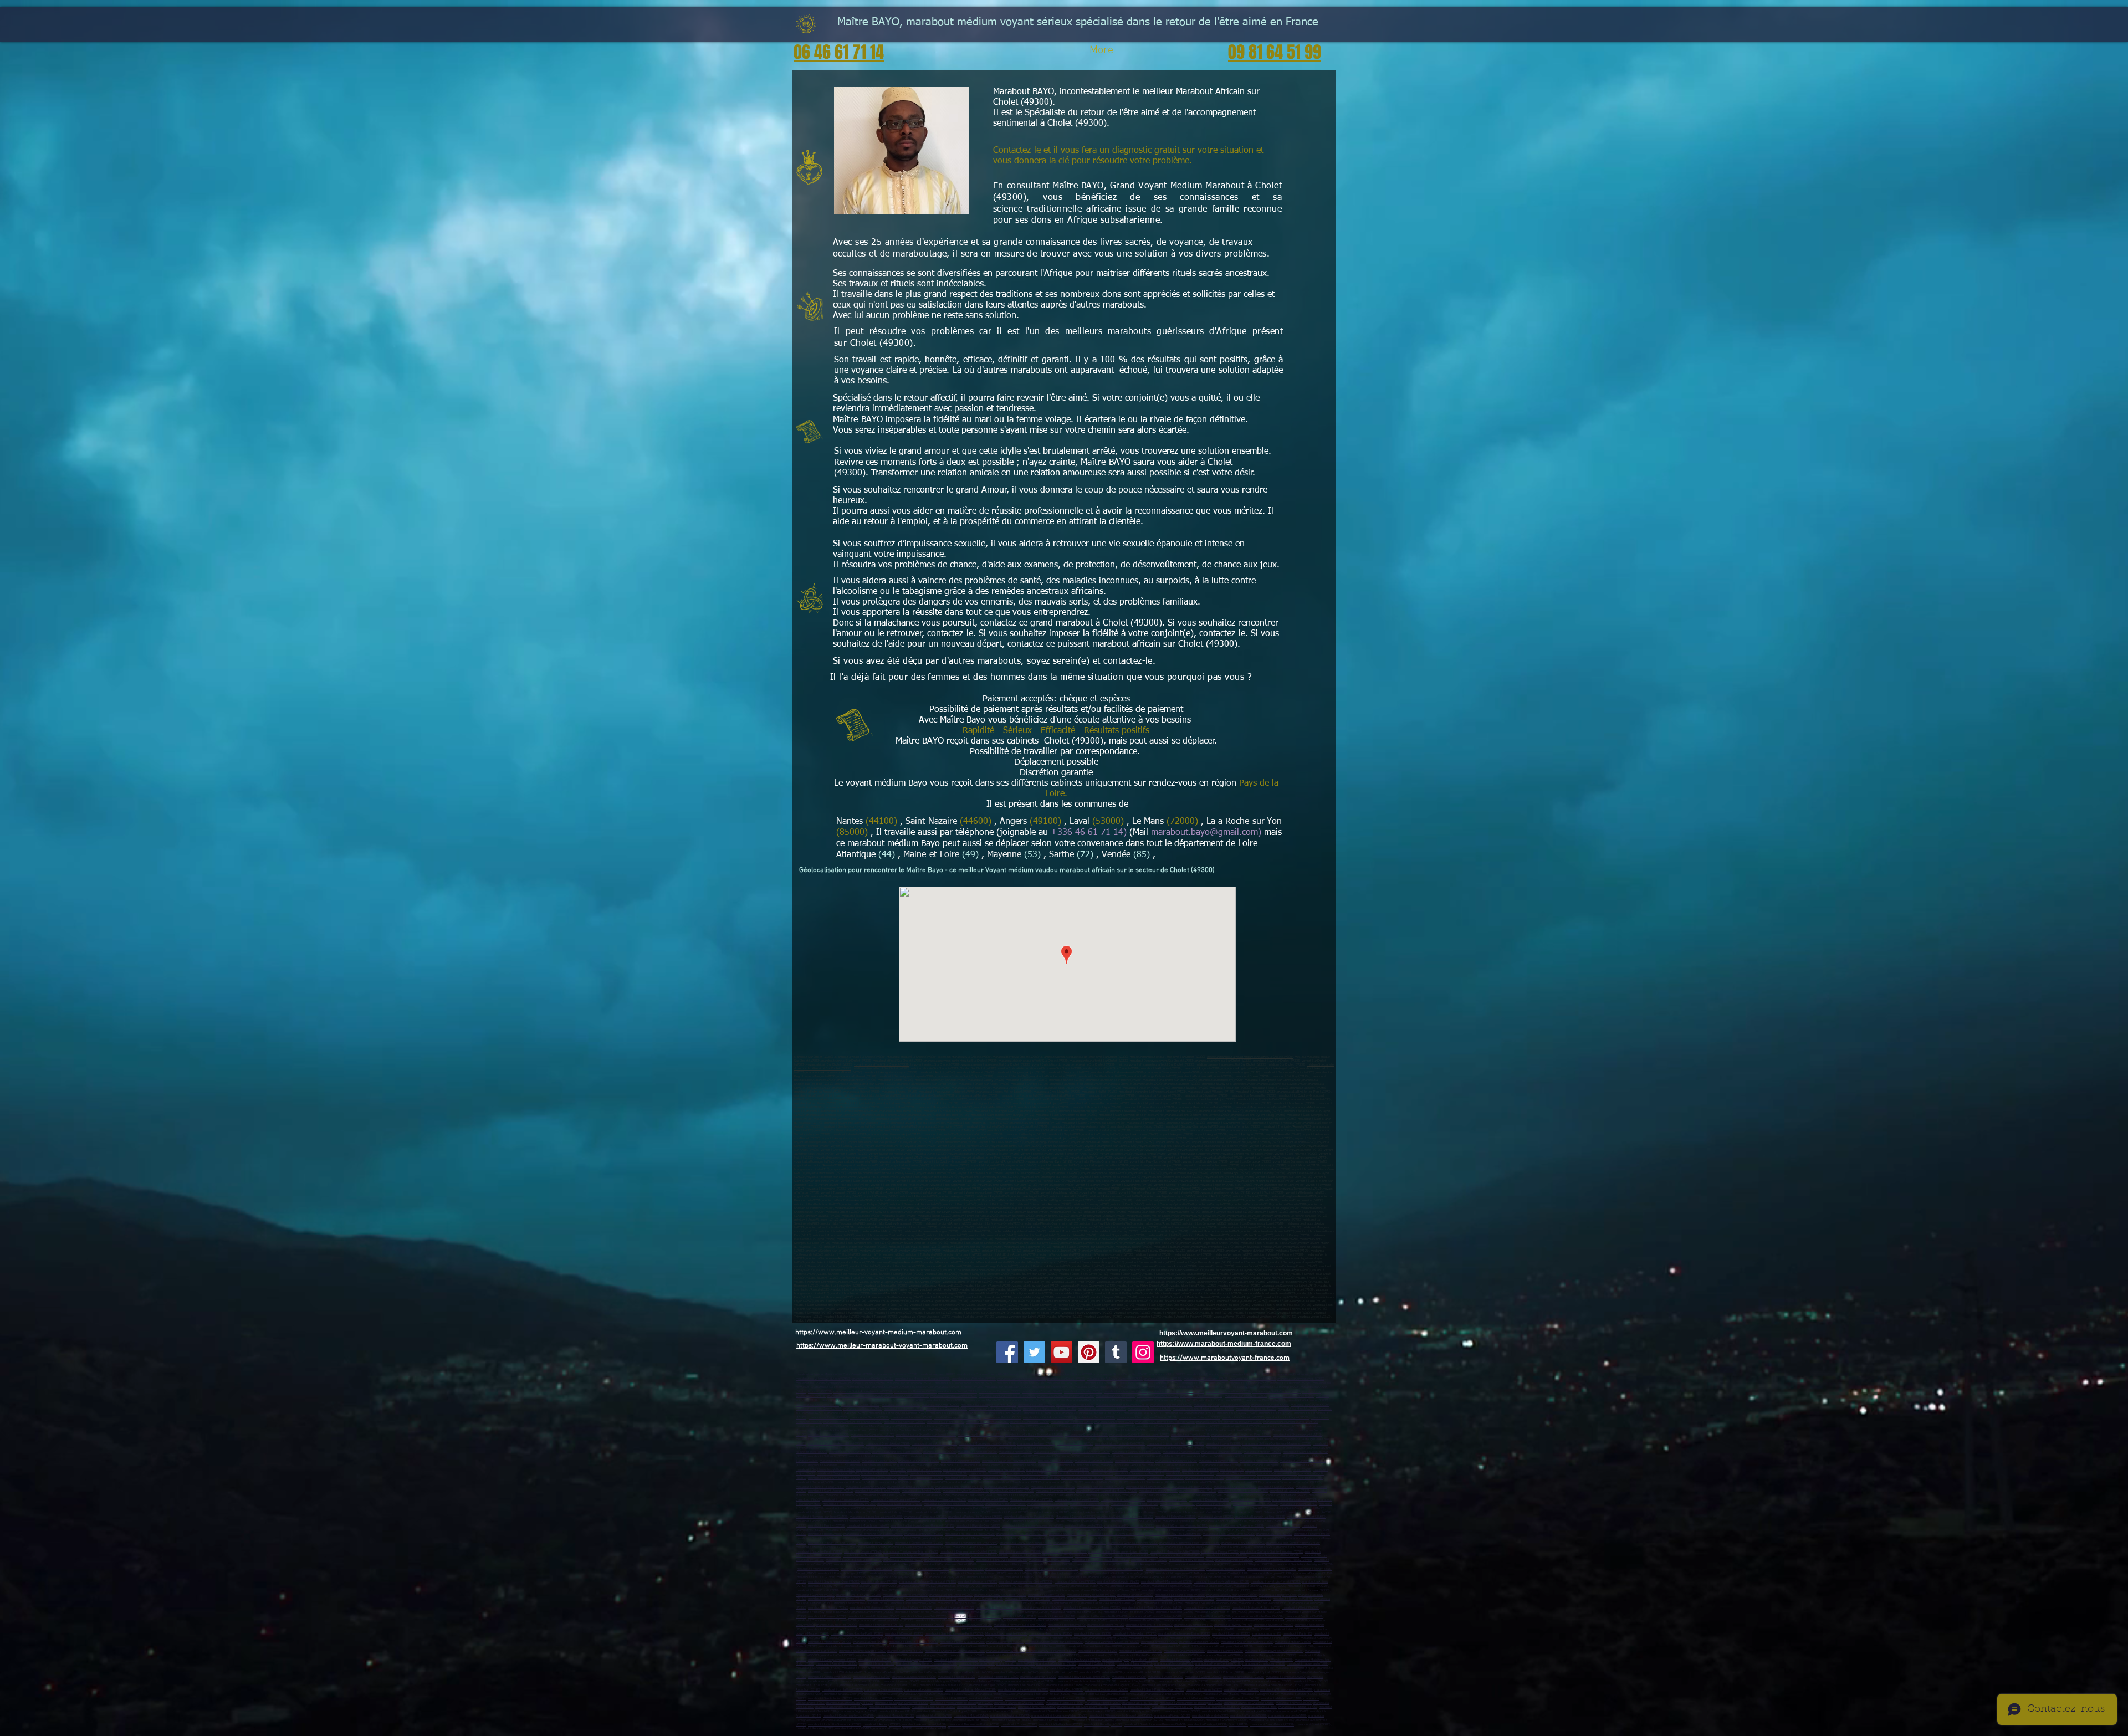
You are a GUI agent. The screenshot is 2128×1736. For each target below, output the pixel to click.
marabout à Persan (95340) (1093, 1634)
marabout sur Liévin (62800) (1075, 1405)
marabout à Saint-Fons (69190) (817, 1538)
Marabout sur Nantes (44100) (1024, 1430)
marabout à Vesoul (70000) (1159, 1642)
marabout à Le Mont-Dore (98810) (932, 1509)
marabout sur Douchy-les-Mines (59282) (855, 1396)
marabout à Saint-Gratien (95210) (1108, 1629)
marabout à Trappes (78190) (909, 1556)
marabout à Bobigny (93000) (1278, 1595)
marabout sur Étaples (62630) (1256, 1409)
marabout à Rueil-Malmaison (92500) (1167, 1582)
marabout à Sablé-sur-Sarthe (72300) (930, 1448)
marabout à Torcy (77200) (876, 1543)
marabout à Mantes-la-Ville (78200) (949, 1560)
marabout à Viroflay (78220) (1234, 1560)
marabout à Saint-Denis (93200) (951, 1595)
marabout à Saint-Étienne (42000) (1224, 1521)
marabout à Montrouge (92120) (959, 1586)
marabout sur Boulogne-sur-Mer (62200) (989, 1405)
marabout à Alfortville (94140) (963, 1612)
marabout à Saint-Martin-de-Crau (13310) (1176, 1465)
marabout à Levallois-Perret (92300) (1276, 1582)
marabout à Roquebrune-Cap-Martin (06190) (1155, 1456)
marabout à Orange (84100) (1041, 1478)
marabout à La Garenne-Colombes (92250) (869, 1591)
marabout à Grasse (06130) (1181, 1452)
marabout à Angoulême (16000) (830, 1677)
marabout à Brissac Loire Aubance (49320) (1175, 1444)
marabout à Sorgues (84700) (1205, 1478)
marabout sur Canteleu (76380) (1061, 1427)
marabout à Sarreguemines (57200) (832, 1660)
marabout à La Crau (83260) (987, 1474)
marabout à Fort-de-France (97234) (1101, 1487)
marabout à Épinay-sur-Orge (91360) (1272, 1569)
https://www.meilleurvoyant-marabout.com (1226, 1333)
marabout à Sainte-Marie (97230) (878, 1491)
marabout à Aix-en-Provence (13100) (1155, 1470)
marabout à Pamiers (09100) (914, 1699)
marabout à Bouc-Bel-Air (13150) (1123, 1465)
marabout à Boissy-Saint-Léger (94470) (991, 1620)
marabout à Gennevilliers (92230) (1047, 1586)
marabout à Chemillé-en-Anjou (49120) (1257, 1439)
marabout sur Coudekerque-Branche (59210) (965, 1383)
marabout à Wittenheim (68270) (1101, 1673)
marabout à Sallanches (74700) (1061, 1725)
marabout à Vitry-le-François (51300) (1051, 1651)
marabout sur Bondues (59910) (1201, 1396)
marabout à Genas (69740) (977, 1664)
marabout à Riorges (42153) (1084, 1526)
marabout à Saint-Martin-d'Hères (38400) (1125, 1517)
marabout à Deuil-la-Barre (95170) (949, 1629)
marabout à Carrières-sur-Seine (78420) (950, 1565)
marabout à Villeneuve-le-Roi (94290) (1102, 1617)
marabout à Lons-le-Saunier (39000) (914, 1642)
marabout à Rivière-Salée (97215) (966, 1491)
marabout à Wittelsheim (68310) (845, 1673)
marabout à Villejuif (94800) (1300, 1608)
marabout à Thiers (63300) (881, 1530)
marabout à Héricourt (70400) (1199, 1642)
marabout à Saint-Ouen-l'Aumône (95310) (895, 1629)
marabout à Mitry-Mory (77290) (1243, 1543)
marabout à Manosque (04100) (850, 1452)
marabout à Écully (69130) (1312, 1534)
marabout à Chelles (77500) (1051, 1538)
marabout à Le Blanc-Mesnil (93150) (1180, 1595)
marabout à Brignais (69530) (1016, 1664)
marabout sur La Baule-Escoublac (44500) (1034, 1435)
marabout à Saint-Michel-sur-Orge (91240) (1125, 1573)
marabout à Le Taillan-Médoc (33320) (970, 1690)
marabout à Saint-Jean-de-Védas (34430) (1059, 1716)
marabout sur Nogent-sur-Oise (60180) (846, 1400)
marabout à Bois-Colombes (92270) (981, 1591)
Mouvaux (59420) (820, 1392)
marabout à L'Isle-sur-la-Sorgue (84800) (1253, 1478)
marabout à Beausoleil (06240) (1103, 1456)
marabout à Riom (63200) (1283, 1526)
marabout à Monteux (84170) (855, 1482)
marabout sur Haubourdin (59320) (1007, 1387)
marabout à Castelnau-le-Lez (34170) (848, 1716)
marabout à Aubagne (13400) (961, 1461)
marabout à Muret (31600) (1259, 1707)
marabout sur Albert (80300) (860, 1405)
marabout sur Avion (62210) (1270, 1405)
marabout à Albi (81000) (896, 1720)
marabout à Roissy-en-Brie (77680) (832, 1543)
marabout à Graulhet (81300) (1012, 1720)
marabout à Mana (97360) (843, 1495)
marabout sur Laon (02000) (937, 1374)
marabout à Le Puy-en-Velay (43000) (1129, 1526)
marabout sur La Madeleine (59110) (1021, 1383)
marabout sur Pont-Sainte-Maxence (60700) (1124, 1400)
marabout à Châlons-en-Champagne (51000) (955, 1651)
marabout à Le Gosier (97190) (1063, 1482)
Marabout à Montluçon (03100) (855, 1512)
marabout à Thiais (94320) (1267, 1612)
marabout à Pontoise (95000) (925, 1625)
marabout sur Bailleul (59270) (1052, 1387)
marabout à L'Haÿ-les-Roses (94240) (1129, 1612)
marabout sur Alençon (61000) (905, 1422)
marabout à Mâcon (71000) (1293, 1642)
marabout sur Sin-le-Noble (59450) (959, 1387)
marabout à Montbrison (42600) (868, 1526)
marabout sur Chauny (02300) (1073, 1374)
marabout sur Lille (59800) (1167, 1374)
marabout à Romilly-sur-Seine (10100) (1227, 1647)
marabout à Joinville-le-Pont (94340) (1258, 1617)
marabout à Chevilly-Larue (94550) (1207, 1617)
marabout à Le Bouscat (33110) (817, 1685)
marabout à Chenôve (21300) (874, 1638)
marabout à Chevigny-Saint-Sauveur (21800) (963, 1638)
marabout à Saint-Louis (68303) (1184, 1673)
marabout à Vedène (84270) (929, 1482)
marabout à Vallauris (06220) (828, 1456)
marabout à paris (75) (1267, 1634)
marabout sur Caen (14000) (1042, 1413)
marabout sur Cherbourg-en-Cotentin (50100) (1147, 1418)
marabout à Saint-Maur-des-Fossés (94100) (1152, 1608)
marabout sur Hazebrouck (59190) (910, 1383)
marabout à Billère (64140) (1126, 1694)
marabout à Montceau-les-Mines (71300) (847, 1647)
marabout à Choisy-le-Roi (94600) (918, 1612)
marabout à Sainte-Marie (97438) (1285, 1495)
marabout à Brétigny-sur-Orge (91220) (902, 1577)
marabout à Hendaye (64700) (996, 1694)
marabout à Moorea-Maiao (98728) (1134, 1504)
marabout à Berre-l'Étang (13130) (1228, 1465)
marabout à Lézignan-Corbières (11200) (902, 1703)
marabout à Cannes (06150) (1052, 1452)
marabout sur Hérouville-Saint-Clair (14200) (1092, 1413)
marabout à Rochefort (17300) (998, 1677)
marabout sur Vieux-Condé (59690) (954, 1396)
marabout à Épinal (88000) (1263, 1673)
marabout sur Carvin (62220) (1310, 1405)
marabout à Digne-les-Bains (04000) (897, 1452)
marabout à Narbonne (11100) (1282, 1699)
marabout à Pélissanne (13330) (965, 1470)
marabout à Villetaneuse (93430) (872, 1608)
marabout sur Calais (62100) (901, 1405)
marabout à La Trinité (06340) (1279, 1456)
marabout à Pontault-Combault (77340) (1099, 1538)
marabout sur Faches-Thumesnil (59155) (843, 1387)
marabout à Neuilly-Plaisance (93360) (1211, 1603)
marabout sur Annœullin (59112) (907, 1396)
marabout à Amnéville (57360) (837, 1664)
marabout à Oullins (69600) (1068, 1534)
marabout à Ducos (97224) (1276, 1487)
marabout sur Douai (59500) (1066, 1379)
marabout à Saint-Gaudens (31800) (1056, 1711)
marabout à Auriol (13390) (1309, 1465)
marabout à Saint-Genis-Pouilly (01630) (1297, 1509)
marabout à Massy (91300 (879, 1582)
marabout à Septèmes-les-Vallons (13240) (825, 1470)
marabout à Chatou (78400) (1094, 1556)
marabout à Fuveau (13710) (1006, 1470)
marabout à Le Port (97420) (1242, 1495)
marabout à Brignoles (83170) (1028, 1474)
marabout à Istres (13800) (1055, 1461)
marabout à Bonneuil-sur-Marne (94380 (885, 1620)
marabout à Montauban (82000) (1093, 1720)
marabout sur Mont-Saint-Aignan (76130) (879, 1427)
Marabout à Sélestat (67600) (921, 1668)
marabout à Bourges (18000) (893, 1729)
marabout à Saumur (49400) (1104, 1439)
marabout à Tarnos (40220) (1204, 1690)
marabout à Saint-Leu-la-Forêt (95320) (857, 1634)
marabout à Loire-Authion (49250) (934, 1444)
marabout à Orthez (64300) (1221, 1694)
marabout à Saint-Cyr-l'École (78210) (1001, 1560)
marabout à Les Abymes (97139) (971, 1482)
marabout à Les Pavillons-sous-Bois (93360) (1112, 1603)
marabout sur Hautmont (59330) (1183, 1387)
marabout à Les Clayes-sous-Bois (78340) (1101, 1560)
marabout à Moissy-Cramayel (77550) (822, 1547)
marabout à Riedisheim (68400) (971, 1673)
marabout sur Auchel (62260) (847, 1413)
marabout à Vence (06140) (967, 1456)
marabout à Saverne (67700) (1174, 1668)
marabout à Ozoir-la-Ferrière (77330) (1132, 1543)
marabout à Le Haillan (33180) (842, 1690)
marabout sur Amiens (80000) (1308, 1400)
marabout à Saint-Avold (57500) (956, 1660)
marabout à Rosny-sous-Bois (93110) (931, 1599)
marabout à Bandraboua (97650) (1295, 1500)
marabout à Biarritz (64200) (956, 1694)
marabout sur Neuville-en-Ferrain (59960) (1066, 1396)
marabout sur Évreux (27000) (828, 1418)
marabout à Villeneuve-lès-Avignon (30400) (987, 1707)
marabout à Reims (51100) (905, 1651)
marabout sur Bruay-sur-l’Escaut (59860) (1176, 1392)
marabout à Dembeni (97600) (1251, 1500)
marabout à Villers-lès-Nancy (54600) (882, 1655)
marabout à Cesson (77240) (863, 1552)
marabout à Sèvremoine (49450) (1146, 1439)
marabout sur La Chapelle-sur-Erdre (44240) (926, 1435)
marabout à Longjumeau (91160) (1178, 1573)
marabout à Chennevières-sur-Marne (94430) (826, 1620)
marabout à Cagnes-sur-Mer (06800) (1136, 1452)
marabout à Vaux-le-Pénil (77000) (819, 1552)
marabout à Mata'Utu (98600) (1006, 1504)
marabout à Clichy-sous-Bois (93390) (963, 1603)
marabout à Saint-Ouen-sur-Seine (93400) (837, 1599)
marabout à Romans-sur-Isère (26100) (822, 1517)
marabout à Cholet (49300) (1065, 1439)
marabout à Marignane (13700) (1176, 1461)
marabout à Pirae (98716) (1177, 1504)
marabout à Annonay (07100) (1050, 1512)
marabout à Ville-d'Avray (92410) (859, 1595)
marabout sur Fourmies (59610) (1125, 1392)
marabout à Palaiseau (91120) (1255, 1577)
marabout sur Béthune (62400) (1171, 1405)
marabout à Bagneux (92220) (1171, 1586)
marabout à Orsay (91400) (1026, 1573)
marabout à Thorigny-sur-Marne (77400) (911, 1552)
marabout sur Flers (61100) (946, 1422)
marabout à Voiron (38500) (814, 1521)
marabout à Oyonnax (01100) (1114, 1509)
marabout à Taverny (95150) (1233, 1625)
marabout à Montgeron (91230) (1271, 1573)
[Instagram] (1143, 1352)
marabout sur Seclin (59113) (958, 1392)
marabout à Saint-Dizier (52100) (1140, 1651)
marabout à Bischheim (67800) (1008, 1668)
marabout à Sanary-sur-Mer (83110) (1140, 1474)
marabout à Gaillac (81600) (972, 1720)
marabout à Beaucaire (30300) (889, 1707)
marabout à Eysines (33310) (899, 1685)
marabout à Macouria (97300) (1290, 1491)
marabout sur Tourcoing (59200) (1209, 1374)
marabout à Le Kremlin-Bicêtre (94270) (975, 1617)
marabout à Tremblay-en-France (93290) (1244, 1599)
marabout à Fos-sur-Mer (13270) (1035, 1465)
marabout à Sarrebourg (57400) (1181, 1660)
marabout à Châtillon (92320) (1212, 1586)
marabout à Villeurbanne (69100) (1131, 1530)
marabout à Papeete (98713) (1089, 1504)
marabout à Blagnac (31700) (1298, 1707)
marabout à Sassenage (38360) (1088, 1521)
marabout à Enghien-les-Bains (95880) (1184, 1634)
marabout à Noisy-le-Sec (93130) (1027, 1599)
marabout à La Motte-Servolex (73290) (835, 1725)
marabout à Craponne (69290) (1056, 1664)
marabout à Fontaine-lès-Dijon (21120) (1062, 1638)
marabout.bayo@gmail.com (1204, 833)
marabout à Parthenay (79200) (1108, 1699)
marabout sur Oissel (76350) (1240, 1427)
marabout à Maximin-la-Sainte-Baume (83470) (1081, 1474)
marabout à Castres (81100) (933, 1720)
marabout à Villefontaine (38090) (855, 1521)
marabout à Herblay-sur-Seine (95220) (1020, 1625)
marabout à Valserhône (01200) (1156, 1509)
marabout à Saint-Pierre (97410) (973, 1495)
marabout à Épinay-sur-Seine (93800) (1232, 1595)
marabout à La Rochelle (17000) (914, 1677)
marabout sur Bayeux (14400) (1237, 1413)
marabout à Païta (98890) (974, 1509)
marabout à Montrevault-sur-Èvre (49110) (987, 1444)
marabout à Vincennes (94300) (873, 1612)
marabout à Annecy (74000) (882, 1725)
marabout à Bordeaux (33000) (860, 1681)
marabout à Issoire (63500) (844, 1530)
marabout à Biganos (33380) (884, 1690)
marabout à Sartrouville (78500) (1065, 1552)
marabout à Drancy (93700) (1047, 1595)
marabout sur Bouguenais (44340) (981, 1435)
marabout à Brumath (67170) (1295, 1668)
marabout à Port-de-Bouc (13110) (940, 1465)
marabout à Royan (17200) (1038, 1677)
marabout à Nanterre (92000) (978, 1582)
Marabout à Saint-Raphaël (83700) (885, 1474)
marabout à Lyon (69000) (1090, 1530)
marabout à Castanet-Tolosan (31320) (1004, 1711)
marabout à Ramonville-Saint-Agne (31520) (947, 1711)
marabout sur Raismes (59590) (915, 1392)
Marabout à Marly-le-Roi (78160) (1191, 1560)
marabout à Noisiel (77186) (868, 1547)
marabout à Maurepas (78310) (1049, 1560)
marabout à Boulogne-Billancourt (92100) (928, 1582)
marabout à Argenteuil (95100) (1287, 1620)
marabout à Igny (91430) (967, 1569)
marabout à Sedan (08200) (1142, 1647)
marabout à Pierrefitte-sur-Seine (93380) (862, 1603)
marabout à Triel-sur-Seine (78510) (1098, 1565)
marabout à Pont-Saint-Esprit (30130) (1083, 1707)
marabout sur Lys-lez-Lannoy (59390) (1233, 1387)
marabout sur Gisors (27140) (1002, 1418)
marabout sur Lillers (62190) (1002, 1413)
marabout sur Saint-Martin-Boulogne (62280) (1203, 1409)
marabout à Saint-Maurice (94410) (1084, 1620)
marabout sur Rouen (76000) (1030, 1422)
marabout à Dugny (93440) (914, 1608)
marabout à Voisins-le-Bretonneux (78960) (1201, 1565)
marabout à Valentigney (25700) (830, 1642)
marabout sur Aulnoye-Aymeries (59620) (1115, 1379)
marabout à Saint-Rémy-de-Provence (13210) (1058, 1470)
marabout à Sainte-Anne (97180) (1152, 1482)
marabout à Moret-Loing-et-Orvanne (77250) (1244, 1547)
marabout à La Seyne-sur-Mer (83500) (1246, 1470)
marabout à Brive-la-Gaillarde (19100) (1084, 1677)
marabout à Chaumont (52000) (1184, 1651)
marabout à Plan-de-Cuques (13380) (881, 1470)
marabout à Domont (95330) (904, 1634)
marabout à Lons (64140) (1089, 1694)
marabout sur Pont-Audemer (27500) (1048, 1418)
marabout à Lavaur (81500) (1051, 1720)
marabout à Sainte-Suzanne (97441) (895, 1500)
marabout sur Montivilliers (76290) (1015, 1427)
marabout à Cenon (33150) (1311, 1681)
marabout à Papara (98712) (1298, 1504)
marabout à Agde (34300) (1255, 1711)
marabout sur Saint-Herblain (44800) (1121, 1430)
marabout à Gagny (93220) (1117, 1599)
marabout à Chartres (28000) (1208, 1725)
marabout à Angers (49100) (1027, 1439)
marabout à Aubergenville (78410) (1147, 1565)
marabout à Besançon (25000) (1190, 1638)
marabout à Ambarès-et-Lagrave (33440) (1112, 1685)
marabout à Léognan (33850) (924, 1690)
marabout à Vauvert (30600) (1037, 1707)
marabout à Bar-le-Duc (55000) (1141, 1655)
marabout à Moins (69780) (903, 1538)
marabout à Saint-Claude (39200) (962, 1642)
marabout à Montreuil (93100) (954, 1608)
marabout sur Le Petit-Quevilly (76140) (822, 1427)
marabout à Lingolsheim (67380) (964, 1668)
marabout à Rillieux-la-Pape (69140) (970, 1534)
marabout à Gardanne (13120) (828, 1465)
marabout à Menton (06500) (1262, 1452)
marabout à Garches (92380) (815, 1595)
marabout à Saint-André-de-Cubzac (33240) (1274, 1685)
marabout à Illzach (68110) (1143, 1673)
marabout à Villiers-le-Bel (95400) (1149, 1625)
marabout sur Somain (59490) (1042, 1392)
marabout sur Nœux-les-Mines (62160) (1050, 1409)
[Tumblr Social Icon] (1116, 1352)
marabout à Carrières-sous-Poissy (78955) (1283, 1560)
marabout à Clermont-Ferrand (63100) (1182, 1526)
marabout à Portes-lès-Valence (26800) (975, 1517)
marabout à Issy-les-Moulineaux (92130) (1221, 1582)
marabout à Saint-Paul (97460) (929, 1495)
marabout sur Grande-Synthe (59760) (821, 1383)
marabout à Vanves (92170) (1025, 1591)
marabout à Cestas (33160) (1065, 1685)
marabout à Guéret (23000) (1203, 1677)
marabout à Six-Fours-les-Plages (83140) (938, 1474)
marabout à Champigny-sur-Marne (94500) (1092, 1608)
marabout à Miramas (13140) (1218, 1461)
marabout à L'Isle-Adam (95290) (1135, 1634)
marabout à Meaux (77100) (1012, 1538)
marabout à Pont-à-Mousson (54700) (1011, 1655)
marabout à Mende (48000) (1210, 1716)
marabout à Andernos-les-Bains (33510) (1215, 1685)
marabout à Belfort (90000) (1047, 1647)
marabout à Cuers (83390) (879, 1478)
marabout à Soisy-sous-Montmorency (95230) (1164, 1629)
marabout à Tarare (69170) (1135, 1664)
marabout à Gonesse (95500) (1274, 1625)
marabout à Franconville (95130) (881, 1625)
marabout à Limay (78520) (1149, 1560)
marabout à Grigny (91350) (947, 1577)
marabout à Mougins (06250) (928, 1456)
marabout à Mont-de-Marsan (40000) (1023, 1690)
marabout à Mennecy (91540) (929, 1573)
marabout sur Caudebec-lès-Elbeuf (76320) (909, 1430)
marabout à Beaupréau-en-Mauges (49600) (1199, 1439)
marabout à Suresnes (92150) (1002, 1586)
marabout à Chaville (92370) (1271, 1591)
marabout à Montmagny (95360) (1050, 1634)
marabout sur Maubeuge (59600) (1206, 1379)
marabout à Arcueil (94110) (1057, 1617)
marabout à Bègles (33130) (1136, 1681)
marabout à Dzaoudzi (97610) (1209, 1500)
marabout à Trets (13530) (924, 1470)
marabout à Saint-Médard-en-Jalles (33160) (1086, 1681)
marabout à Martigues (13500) (919, 1461)
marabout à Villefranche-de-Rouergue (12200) (961, 1703)
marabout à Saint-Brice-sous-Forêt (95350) (954, 1634)
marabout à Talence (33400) (982, 1681)
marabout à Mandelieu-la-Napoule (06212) (878, 1456)
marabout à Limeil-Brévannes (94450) (874, 1617)
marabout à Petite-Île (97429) (988, 1500)
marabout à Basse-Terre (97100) (1053, 1487)
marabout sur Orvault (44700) (1274, 1430)
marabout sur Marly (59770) (1083, 1392)
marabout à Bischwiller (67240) (1093, 1668)
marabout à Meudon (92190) (1090, 1586)
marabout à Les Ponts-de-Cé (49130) (1120, 1444)
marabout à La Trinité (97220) (921, 1491)
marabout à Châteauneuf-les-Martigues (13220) (883, 1465)
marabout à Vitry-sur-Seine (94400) (1037, 1608)
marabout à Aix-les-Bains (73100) (1272, 1720)
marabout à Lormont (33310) (860, 1685)
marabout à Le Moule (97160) (1196, 1482)
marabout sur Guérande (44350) (1086, 1435)
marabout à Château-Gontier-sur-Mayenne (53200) (1277, 1444)
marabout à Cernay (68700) (930, 1673)
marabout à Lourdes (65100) (1288, 1716)
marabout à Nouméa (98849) (846, 1509)
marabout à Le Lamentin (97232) (1148, 1487)
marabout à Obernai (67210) (1134, 1668)
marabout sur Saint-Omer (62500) (819, 1409)
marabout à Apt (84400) (893, 1482)
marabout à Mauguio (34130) (895, 1716)
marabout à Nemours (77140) (1144, 1547)
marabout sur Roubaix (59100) (1252, 1374)
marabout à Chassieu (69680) (1174, 1664)
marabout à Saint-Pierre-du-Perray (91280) (1175, 1569)
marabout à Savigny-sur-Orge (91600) (834, 1582)
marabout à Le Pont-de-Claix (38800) (1136, 1521)
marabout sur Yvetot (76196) (1157, 1427)
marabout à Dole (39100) (870, 1642)
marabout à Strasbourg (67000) (1264, 1664)
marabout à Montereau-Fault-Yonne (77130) (1190, 1543)
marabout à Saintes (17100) (956, 1677)
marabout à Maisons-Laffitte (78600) (1274, 1556)
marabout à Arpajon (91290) (1004, 1569)
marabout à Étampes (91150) (1313, 1573)
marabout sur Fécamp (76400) (929, 1427)
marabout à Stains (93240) (1155, 1599)
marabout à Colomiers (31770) (1172, 1707)
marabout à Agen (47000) (1241, 1690)
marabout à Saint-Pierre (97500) (1077, 1500)
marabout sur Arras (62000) (940, 1405)
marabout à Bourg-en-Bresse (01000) (1067, 1509)
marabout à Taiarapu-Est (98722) (1255, 1504)
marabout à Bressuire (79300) (1025, 1699)
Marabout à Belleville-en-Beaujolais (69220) (927, 1664)
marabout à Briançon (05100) (977, 1452)
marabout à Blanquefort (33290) (1164, 1685)
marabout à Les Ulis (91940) (816, 1577)
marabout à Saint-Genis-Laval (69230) (1229, 1534)
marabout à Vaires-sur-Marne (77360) (1054, 1547)
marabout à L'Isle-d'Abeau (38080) (942, 1521)
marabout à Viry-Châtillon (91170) (1111, 1577)
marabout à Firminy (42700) (827, 1526)
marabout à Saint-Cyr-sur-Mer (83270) (834, 1478)
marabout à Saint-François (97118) (959, 1487)
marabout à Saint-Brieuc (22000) (1272, 1725)
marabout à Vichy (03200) (895, 1512)
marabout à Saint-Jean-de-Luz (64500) (1044, 1694)
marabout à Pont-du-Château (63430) (926, 1530)
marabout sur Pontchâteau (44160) (927, 1439)
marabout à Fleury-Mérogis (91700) (842, 1573)
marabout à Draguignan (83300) (838, 1474)
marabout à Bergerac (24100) (1286, 1677)
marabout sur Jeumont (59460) (1158, 1396)
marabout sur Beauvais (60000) (1246, 1396)
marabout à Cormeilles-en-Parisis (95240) (837, 1629)
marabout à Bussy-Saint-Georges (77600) (1213, 1538)
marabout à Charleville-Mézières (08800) (1095, 1647)
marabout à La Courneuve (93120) (1075, 1599)
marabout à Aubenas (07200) (1091, 1512)
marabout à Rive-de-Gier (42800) (978, 1526)
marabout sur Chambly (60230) (1265, 1400)
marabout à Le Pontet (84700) (1303, 1478)
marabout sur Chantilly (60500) (1176, 1400)
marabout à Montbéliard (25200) (1234, 1638)
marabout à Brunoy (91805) (855, 1577)
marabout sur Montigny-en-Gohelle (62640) (899, 1413)
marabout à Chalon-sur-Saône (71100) (1247, 1642)
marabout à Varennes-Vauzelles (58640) (1112, 1642)
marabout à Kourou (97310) (1198, 1491)
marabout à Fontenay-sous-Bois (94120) (823, 1612)
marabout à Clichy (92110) (826, 1586)
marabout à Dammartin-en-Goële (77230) (968, 1552)
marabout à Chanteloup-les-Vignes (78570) (1304, 1565)
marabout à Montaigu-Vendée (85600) (1179, 1448)
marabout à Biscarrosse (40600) (1106, 1690)
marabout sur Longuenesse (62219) (1102, 1409)
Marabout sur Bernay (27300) (1095, 1418)
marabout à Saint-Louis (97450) (1108, 1495)
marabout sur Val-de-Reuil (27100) (957, 1418)
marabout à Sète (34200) (1219, 1711)
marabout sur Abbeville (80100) (817, 1405)
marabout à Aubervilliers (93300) (905, 1595)
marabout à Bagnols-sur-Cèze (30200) (841, 1707)
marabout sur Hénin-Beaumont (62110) (1122, 1405)
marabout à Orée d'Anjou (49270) (888, 1444)
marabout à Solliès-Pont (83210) (921, 1478)
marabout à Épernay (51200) (1006, 1651)
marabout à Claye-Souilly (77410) (1189, 1547)
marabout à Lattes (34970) (934, 1716)
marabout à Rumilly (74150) (1103, 1725)
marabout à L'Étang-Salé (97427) (944, 1500)
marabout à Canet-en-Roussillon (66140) (850, 1720)
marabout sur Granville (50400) (1243, 1418)
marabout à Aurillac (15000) (1243, 1512)
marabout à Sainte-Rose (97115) (1240, 1482)
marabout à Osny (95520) (1253, 1629)
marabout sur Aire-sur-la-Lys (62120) (955, 1413)
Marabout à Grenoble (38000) (1076, 1517)
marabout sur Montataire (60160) (1069, 1400)
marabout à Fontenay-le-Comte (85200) (1279, 1448)
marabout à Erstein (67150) (1256, 1668)
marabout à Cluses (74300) (1019, 1725)
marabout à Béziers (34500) (1181, 1711)
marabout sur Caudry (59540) (1140, 1387)
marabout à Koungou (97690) (1167, 1500)
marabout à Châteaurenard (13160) (988, 1465)
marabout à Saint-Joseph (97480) (1153, 1495)
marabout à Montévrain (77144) (1298, 1547)
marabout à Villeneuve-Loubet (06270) (1012, 1456)
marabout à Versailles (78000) (1020, 1552)
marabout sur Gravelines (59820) (1228, 1392)
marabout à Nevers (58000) (1005, 1642)
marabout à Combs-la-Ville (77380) (919, 1543)
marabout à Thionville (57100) (1221, 1655)
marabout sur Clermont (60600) (1221, 1400)
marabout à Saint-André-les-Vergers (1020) (1284, 1647)
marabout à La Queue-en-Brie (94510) (1134, 1620)
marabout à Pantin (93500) (1135, 1595)
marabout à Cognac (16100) (871, 1677)
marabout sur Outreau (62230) (947, 1409)
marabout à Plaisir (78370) (990, 1556)
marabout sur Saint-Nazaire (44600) (1070, 1430)
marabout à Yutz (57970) (874, 1660)
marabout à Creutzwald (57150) (1079, 1660)
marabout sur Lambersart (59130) (1253, 1379)
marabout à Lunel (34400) (1291, 1711)
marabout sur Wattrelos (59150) (974, 1379)
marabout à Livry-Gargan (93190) (981, 1599)
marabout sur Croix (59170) (1065, 1383)
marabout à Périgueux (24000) (1244, 1677)
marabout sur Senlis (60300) (947, 1400)
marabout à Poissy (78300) (1220, 1552)
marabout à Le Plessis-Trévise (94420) (1156, 1617)
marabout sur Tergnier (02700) (1031, 1374)
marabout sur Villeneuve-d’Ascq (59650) (823, 1379)
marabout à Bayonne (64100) (878, 1694)
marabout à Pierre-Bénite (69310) (1218, 1664)
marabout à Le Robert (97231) (1192, 1487)
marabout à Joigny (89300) (1008, 1647)
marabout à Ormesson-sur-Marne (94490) (1236, 1620)
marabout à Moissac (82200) (1184, 1720)
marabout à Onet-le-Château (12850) (1019, 1703)
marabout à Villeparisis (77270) (1264, 1538)
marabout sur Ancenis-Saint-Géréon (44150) (826, 1439)
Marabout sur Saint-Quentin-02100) (849, 1374)
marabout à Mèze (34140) (971, 1716)
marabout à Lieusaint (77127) (1102, 1547)
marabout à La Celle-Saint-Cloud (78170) (854, 1560)
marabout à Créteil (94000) (994, 1608)
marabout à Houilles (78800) (950, 1556)
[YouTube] (1062, 1352)
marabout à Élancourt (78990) (1226, 1556)
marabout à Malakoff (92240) (1308, 1586)
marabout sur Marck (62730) (1297, 1409)
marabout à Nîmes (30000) (1294, 1703)
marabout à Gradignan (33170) (1230, 1681)
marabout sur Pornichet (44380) (879, 1439)
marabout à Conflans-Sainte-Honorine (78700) (1272, 1552)
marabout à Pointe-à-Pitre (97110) (910, 1487)
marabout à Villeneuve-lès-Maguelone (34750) (1121, 1716)
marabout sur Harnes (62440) (904, 1409)
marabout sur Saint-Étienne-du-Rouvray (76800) (1229, 1422)
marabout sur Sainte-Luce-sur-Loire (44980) (1139, 1435)
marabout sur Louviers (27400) (911, 1418)
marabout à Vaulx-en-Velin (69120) (1222, 1530)
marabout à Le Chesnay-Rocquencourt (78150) (1042, 1556)
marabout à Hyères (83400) (1293, 1470)
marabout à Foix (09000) (951, 1699)
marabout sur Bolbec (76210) (1281, 1427)
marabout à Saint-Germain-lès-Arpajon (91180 (1112, 1569)
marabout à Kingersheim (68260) (1016, 1673)
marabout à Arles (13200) (879, 1461)
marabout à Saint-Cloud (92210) (817, 1591)
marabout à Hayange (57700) (912, 1660)
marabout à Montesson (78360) (855, 1565)
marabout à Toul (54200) (838, 1655)
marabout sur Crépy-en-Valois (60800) (900, 1400)
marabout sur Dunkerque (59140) (1297, 1374)
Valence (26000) (1275, 1512)
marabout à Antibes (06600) (1091, 1452)
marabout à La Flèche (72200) (882, 1448)
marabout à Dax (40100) (1066, 1690)
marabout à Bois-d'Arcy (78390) (900, 1565)
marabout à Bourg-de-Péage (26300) (1029, 1517)
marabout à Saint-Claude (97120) (1007, 1487)
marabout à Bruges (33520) (988, 1685)
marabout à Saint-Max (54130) (1059, 1655)
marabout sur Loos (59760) (867, 1383)
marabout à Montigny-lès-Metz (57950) (1269, 1655)
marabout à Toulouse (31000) (1130, 1707)
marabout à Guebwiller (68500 (889, 1673)
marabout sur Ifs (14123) (1276, 1413)
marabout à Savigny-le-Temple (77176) (1155, 1538)
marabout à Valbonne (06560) (1060, 1456)
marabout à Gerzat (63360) (1014, 1530)
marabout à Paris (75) (938, 1538)
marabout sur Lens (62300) (1036, 1405)
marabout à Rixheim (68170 (1059, 1673)
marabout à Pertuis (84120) (1165, 1478)
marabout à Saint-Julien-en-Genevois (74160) (1155, 1725)
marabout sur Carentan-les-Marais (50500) (853, 1422)
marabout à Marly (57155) (877, 1664)
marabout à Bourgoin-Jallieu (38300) (1260, 1517)
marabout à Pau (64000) (840, 1694)
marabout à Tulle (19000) (1129, 1677)
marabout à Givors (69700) (1274, 1534)
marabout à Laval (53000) (1223, 1444)
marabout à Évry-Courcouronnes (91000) (921, 1569)
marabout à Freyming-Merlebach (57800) (1130, 1660)
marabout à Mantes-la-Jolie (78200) (1175, 1552)
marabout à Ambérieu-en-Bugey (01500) (1207, 1509)
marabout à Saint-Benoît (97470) (1200, 1495)
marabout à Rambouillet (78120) (1182, 1556)
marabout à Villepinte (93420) (1194, 1599)
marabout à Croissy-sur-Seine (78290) (866, 1569)
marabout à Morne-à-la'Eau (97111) (820, 1487)
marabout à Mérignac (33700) (941, 1681)
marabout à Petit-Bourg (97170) (1107, 1482)
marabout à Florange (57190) (1224, 1660)
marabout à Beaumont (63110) (973, 1530)
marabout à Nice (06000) (1015, 1452)
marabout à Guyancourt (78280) (1136, 1556)
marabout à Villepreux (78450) (1252, 1565)
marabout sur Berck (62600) (863, 1409)
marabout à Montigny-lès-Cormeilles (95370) (1053, 1629)
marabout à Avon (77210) (970, 1547)
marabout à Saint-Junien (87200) (830, 1699)
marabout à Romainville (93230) (1012, 1603)
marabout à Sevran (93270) (885, 1599)
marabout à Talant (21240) (913, 1638)
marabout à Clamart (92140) (917, 1586)
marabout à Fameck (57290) (1037, 1660)
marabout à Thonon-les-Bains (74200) (973, 1725)
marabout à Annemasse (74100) (924, 1725)
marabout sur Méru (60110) (986, 1400)
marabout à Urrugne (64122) (1260, 1694)
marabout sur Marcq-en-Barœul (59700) (922, 1379)
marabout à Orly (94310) (1020, 1617)
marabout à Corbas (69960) (1096, 1664)
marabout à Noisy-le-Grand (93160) (1091, 1595)
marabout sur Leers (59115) (1163, 1379)
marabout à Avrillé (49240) (1075, 1444)
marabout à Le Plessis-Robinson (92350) (928, 1591)
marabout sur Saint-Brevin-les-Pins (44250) (1241, 1435)
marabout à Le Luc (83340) (963, 1478)
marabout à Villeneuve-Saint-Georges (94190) (1017, 1612)
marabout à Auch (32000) (1098, 1711)
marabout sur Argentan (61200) (987, 1422)
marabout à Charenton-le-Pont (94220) (1221, 1612)
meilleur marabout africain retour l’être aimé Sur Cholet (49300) (1250, 1057)
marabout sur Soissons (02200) (896, 1374)
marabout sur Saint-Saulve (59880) (1277, 1392)
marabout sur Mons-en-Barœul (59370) (1112, 1383)
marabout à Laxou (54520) (966, 1655)
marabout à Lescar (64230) (1299, 1694)
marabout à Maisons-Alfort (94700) (1256, 1608)
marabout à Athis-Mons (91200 (1210, 1577)
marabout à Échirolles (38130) (1175, 1517)
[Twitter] (1034, 1352)
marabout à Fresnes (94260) (827, 1617)
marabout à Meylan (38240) (898, 1521)
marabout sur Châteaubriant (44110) (1297, 1435)
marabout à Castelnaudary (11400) (850, 1703)
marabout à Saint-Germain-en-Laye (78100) (1118, 1552)
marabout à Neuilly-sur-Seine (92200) (871, 1586)
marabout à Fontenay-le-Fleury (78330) (1006, 1565)
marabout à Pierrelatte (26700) (925, 1517)
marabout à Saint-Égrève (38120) (989, 1521)
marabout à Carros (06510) (1205, 1456)
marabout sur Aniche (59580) (1115, 1396)
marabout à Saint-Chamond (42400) (1273, 1521)
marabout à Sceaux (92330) (1311, 1591)
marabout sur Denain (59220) (1249, 1383)
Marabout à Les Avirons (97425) (1031, 1500)
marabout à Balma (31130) (897, 1711)
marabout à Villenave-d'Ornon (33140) (1028, 1681)
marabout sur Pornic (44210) (1190, 1435)
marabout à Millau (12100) (1140, 1703)
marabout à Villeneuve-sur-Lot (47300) (1286, 1690)
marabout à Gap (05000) (940, 1452)
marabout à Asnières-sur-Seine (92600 (1025, 1582)
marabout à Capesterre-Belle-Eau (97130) (1292, 1482)
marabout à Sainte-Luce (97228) (1012, 1491)
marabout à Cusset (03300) (1010, 1512)
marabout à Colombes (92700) (1075, 1582)
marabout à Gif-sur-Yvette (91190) (1225, 1573)
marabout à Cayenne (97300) (1055, 1491)
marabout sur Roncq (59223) (1280, 1387)
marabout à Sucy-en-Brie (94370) (924, 1617)
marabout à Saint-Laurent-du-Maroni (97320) (1107, 1491)
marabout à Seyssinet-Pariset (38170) (1039, 1521)
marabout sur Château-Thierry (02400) (983, 1374)
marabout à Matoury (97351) (1158, 1491)
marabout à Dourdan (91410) (1226, 1569)
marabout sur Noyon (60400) (1026, 1400)
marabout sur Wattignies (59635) (1097, 1387)
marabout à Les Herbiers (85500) (1228, 1448)
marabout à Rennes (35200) (815, 1729)
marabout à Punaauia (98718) (1048, 1504)
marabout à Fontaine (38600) (1306, 1517)
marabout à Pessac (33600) (901, 1681)
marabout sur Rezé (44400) (1166, 1430)
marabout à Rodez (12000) (1103, 1703)
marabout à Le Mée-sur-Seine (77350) (1080, 1543)
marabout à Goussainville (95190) (969, 1625)
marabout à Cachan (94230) (1175, 1612)
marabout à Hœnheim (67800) (1216, 1668)
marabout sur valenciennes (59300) (1022, 1379)
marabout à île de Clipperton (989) (1017, 1509)
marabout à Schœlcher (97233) (1235, 1487)
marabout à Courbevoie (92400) (1118, 1582)
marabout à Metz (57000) (1181, 1655)
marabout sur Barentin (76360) (1198, 1427)
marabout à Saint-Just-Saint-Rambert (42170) (923, 1526)
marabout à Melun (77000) (973, 1538)
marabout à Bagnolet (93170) (1293, 1599)
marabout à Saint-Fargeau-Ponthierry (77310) (920, 1547)
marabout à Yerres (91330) (1024, 1577)
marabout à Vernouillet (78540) (818, 1569)
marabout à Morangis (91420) (888, 1573)
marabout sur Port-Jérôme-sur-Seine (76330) (971, 1430)
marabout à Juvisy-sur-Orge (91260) (1070, 1573)
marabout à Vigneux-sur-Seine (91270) (1162, 1577)
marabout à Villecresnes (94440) (1184, 1620)
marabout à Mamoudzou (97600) (1123, 1500)
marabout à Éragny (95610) (1216, 1629)
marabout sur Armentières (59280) (1301, 1379)
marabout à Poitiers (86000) (1196, 1699)
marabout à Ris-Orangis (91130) (1065, 1577)
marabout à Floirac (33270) (1026, 1685)
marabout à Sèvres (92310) (1122, 1591)
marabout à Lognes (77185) (1008, 1547)
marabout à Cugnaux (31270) (858, 1711)
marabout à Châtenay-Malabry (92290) (1260, 1586)
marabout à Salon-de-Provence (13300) (1009, 1461)
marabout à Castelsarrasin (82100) (1140, 1720)
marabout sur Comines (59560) (999, 1392)
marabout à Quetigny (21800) (1014, 1638)
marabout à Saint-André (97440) (1063, 1495)
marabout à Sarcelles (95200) (837, 1625)
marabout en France (809, 1374)
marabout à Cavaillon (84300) (1125, 1478)
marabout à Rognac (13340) (1271, 1465)
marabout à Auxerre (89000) (933, 1647)
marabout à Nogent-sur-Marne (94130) (1076, 1612)
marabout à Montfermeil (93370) (1057, 1603)
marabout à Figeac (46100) (1172, 1716)
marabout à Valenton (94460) (1039, 1620)
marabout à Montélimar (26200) (1309, 1512)
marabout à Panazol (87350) (873, 1699)
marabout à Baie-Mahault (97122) (1019, 1482)
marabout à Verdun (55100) (1100, 1655)
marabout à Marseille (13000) (840, 1461)
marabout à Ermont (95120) (1106, 1625)
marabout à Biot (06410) (1241, 1456)
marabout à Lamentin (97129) (866, 1487)
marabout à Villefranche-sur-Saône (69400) (873, 1534)
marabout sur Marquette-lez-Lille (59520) (1007, 1396)
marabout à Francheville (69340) (862, 1538)
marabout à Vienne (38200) (1216, 1517)
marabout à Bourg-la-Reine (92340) (1226, 1591)
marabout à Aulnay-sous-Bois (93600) (1000, 1595)
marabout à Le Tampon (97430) (1018, 1495)
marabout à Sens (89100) (971, 1647)
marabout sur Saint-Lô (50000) (1199, 1418)
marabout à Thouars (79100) (1066, 1699)
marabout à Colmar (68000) (1226, 1673)
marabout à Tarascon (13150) (1079, 1465)
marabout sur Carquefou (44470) (873, 1435)
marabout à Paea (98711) (1214, 1504)
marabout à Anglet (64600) (918, 1694)
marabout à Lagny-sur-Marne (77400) (1026, 1543)
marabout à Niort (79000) (986, 1699)
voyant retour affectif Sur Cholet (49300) (881, 1065)
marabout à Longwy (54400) (928, 1655)
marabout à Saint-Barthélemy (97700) (849, 1504)
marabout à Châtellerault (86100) (1153, 1699)
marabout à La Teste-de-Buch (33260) (1182, 1681)
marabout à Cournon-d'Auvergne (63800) (1237, 1526)
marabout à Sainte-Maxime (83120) (1190, 1474)
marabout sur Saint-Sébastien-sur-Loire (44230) (1219, 1430)
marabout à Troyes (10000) (1180, 1647)
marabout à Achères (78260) (903, 1560)
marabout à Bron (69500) (825, 1534)
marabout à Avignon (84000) (1002, 1478)
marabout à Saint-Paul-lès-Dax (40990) (1157, 1690)
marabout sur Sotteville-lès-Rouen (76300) (1165, 1422)
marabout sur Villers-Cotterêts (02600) (1121, 1374)
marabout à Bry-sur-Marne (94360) (939, 1620)
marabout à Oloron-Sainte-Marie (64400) (1173, 1694)
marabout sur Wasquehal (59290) (1205, 1383)
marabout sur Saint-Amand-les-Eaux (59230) (903, 1387)
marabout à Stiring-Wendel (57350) (1269, 1660)
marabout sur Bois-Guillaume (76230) (1110, 1427)
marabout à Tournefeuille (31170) (1217, 1707)
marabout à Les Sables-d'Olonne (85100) (1083, 1448)
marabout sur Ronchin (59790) (1291, 1383)
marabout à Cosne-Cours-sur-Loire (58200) (1054, 1642)
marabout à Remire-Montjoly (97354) (1243, 1491)
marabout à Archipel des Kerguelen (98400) (954, 1504)
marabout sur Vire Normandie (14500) (1190, 1413)
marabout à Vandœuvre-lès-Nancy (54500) (1274, 1651)
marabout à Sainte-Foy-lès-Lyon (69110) (1173, 1534)
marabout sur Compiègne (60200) (1291, 1396)
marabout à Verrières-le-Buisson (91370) (979, 1573)
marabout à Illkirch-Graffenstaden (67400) (871, 1668)
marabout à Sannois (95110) (1193, 1625)
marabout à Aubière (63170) (1053, 1530)
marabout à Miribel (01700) (814, 1512)
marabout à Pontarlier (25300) (1278, 1638)
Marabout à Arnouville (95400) (1006, 1634)
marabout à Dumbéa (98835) (887, 1509)
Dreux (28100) (1238, 1725)
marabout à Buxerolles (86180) (1238, 1699)
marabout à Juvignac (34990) (1010, 1716)
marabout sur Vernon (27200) (869, 1418)
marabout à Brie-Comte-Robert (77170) (1293, 1543)
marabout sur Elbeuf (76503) (970, 1427)
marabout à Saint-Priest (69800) (1269, 1530)
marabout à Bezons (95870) (1067, 1625)
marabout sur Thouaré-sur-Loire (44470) (979, 1439)
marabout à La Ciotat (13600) (1094, 1461)
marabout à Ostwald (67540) (1050, 1668)
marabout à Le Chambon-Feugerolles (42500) (1033, 1526)
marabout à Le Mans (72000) (841, 1448)
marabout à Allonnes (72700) (977, 1448)
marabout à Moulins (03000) (933, 1512)
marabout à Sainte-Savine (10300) (862, 1651)
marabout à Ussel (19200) (1165, 1677)
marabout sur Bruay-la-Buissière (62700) (1222, 1405)
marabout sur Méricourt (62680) (1149, 1409)
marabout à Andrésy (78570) (1053, 1565)
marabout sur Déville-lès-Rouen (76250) (851, 1430)
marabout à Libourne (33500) (1272, 1681)
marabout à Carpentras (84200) (1082, 1478)
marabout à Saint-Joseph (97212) (831, 1491)
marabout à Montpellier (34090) (1139, 1711)
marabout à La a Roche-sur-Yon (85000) (1026, 1448)
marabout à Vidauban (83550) (1277, 1474)
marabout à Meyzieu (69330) (924, 1534)
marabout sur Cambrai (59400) (873, 1379)
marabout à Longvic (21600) (1108, 1638)
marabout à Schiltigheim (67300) (818, 1668)
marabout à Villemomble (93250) (914, 1603)
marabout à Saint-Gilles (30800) (933, 1707)
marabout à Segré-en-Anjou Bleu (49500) (836, 1444)
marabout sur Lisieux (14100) (1144, 1413)
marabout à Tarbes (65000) (1249, 1716)
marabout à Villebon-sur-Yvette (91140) (1052, 1569)
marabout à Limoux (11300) (1064, 1703)
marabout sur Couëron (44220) (828, 1435)
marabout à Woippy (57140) (998, 1660)
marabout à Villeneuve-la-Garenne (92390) (1171, 1591)
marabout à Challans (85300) (1132, 1448)
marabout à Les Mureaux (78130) (866, 1556)
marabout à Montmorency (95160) (997, 1629)
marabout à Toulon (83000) (1200, 1470)
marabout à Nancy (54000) (1225, 1651)
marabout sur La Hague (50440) (1288, 1418)
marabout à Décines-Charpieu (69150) (1022, 1534)
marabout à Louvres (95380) (1231, 1634)
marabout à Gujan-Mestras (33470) (944, 1685)
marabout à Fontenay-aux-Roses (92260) (1074, 1591)
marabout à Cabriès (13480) (1109, 1470)
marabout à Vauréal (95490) (1291, 1629)
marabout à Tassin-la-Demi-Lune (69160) (1116, 1534)
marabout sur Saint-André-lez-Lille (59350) (863, 1392)
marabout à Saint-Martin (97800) (900, 1504)
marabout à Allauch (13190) (1259, 1461)
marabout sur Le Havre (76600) (1072, 1422)
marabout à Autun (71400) (894, 1647)
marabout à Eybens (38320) (1181, 1521)
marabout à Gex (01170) (1252, 1509)
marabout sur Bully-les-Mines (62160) (995, 1409)
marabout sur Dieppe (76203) (1114, 1422)
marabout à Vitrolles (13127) (1134, 1461)
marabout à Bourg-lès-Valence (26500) (876, 1517)
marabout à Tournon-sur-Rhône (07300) (1196, 1512)
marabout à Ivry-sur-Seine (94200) (1207, 1608)
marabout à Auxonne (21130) (1149, 1638)
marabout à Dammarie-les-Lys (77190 (971, 1543)
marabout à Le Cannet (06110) (1222, 1452)
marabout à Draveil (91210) (986, 1577)
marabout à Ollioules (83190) (1236, 1474)
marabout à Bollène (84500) (815, 1482)
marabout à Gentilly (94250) (1304, 1617)
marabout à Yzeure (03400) (972, 1512)
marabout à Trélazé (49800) (1036, 1444)
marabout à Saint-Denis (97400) (884, 1495)
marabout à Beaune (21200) (834, 1638)
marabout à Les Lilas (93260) (1163, 1603)
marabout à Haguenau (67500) (1307, 1664)
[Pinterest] (1089, 1352)
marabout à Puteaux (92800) (1130, 1586)
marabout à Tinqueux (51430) (1098, 1651)
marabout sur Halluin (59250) (1160, 1383)
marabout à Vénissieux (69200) (1176, 1530)
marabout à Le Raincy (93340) (828, 1608)
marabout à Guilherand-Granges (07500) (1140, 1512)
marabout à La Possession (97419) (845, 1500)
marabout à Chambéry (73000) (1226, 1720)
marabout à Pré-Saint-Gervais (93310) (1265, 1603)
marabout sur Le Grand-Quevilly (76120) (1291, 1422)
